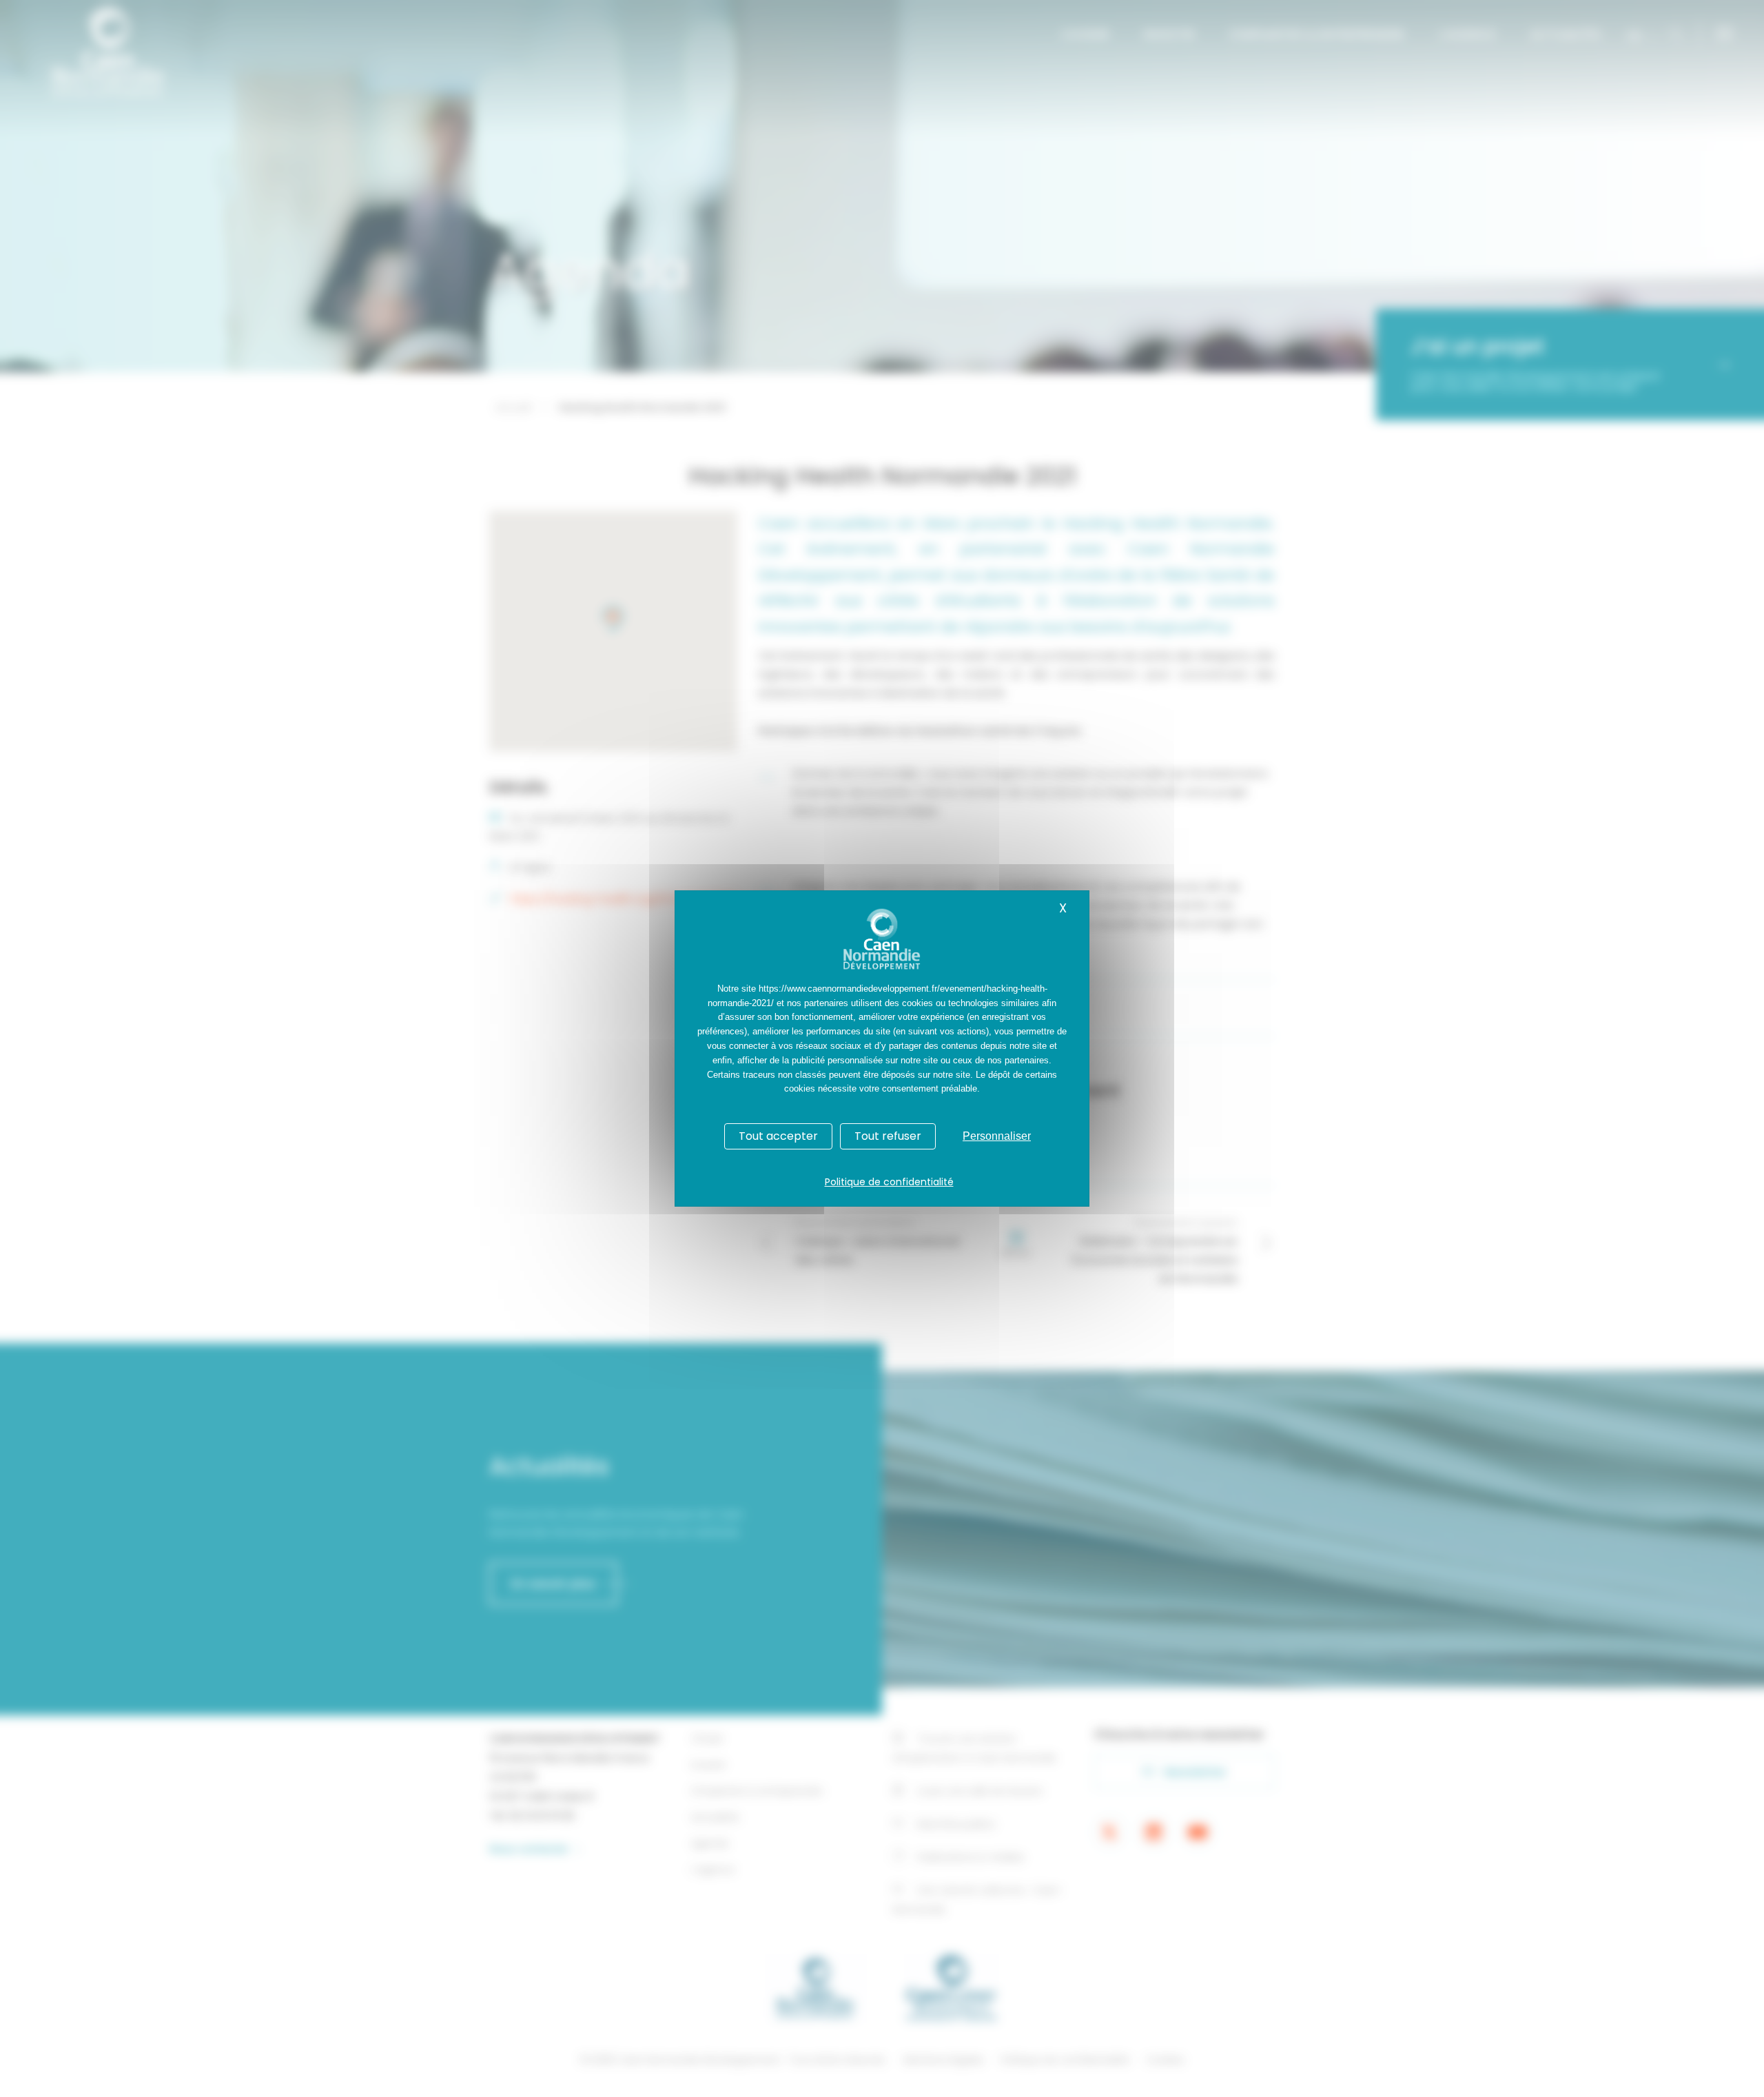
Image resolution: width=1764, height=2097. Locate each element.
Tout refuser (888, 1136)
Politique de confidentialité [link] (889, 1182)
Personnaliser (997, 1136)
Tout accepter (778, 1136)
